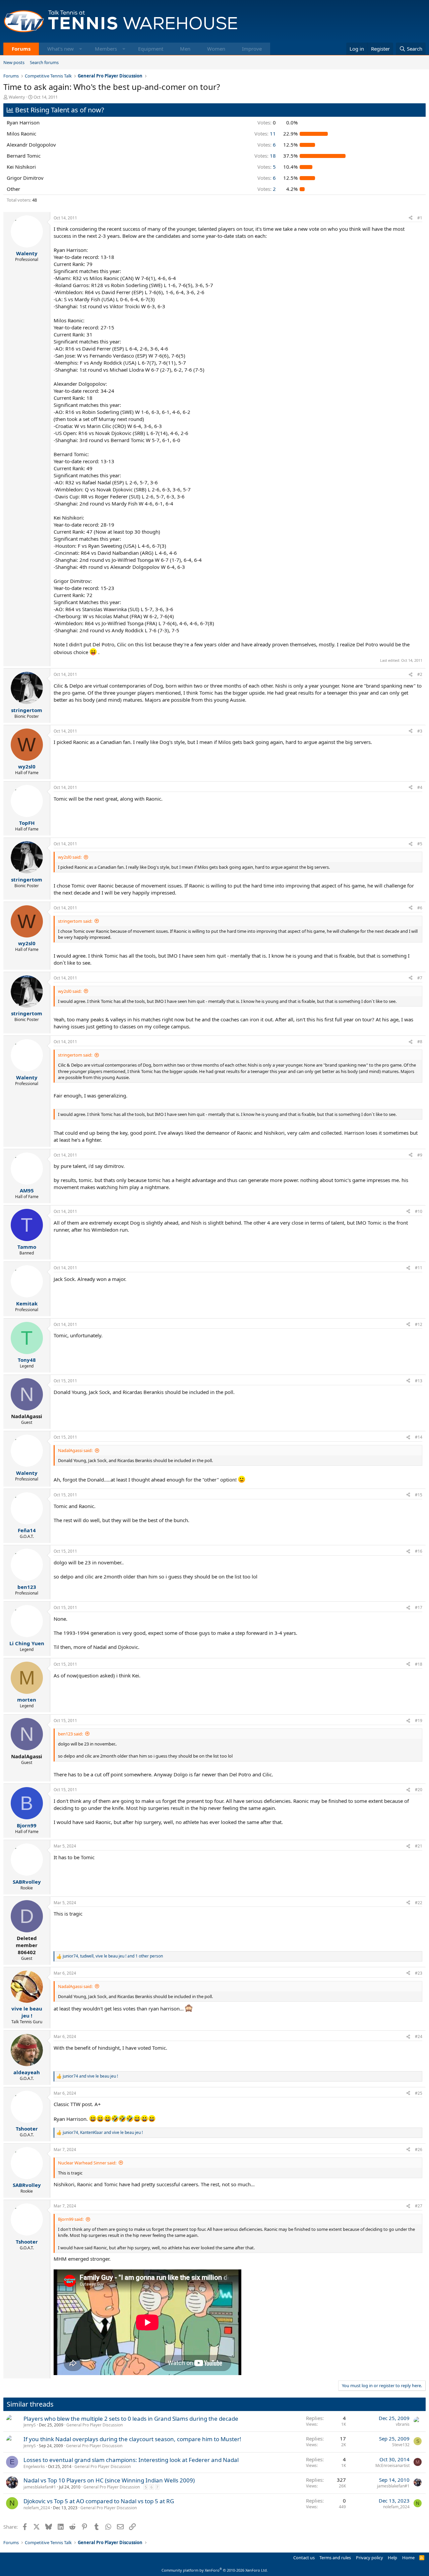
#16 (419, 1551)
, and (103, 2133)
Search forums (44, 62)
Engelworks (34, 2466)
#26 (419, 2150)
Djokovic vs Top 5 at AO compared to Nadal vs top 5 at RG (99, 2501)
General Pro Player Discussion (95, 2425)
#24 (419, 2036)
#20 (419, 1790)
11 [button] (265, 133)
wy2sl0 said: (70, 857)
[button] (81, 49)
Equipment (151, 49)
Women (216, 49)
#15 (419, 1495)
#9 (420, 1155)
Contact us (304, 2558)
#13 (419, 1381)
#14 (419, 1437)
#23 (419, 1973)
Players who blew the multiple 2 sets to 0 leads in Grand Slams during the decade (131, 2419)
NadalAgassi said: (75, 1450)
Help (392, 2558)
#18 (419, 1664)
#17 (419, 1607)
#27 (419, 2206)
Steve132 (401, 2445)
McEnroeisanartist (392, 2465)
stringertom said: (75, 921)
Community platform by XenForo (215, 2570)
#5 (420, 844)
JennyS (30, 2425)
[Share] (411, 218)
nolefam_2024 (37, 2508)
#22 (419, 1903)
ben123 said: (70, 1734)
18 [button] (265, 156)
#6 (420, 908)
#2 (420, 674)
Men (185, 49)
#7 (420, 978)
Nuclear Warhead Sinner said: (87, 2163)
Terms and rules (335, 2558)
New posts (14, 62)
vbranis (403, 2424)
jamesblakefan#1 (40, 2487)
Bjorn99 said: (71, 2219)
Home (408, 2558)
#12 (419, 1324)
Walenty (17, 97)
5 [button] (267, 167)
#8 (420, 1042)
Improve (252, 49)
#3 (420, 731)
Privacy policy (370, 2558)
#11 (419, 1268)
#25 (419, 2093)
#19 (419, 1721)
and (90, 2076)
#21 (419, 1846)
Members (106, 49)
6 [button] (267, 145)
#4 (420, 787)
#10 (419, 1211)
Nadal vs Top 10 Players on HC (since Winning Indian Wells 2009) (109, 2480)
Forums (21, 49)
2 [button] (267, 189)
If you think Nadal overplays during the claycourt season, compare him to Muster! (132, 2439)
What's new (60, 49)
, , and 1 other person (113, 1956)
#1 (420, 218)
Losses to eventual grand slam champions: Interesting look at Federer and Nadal (131, 2460)
